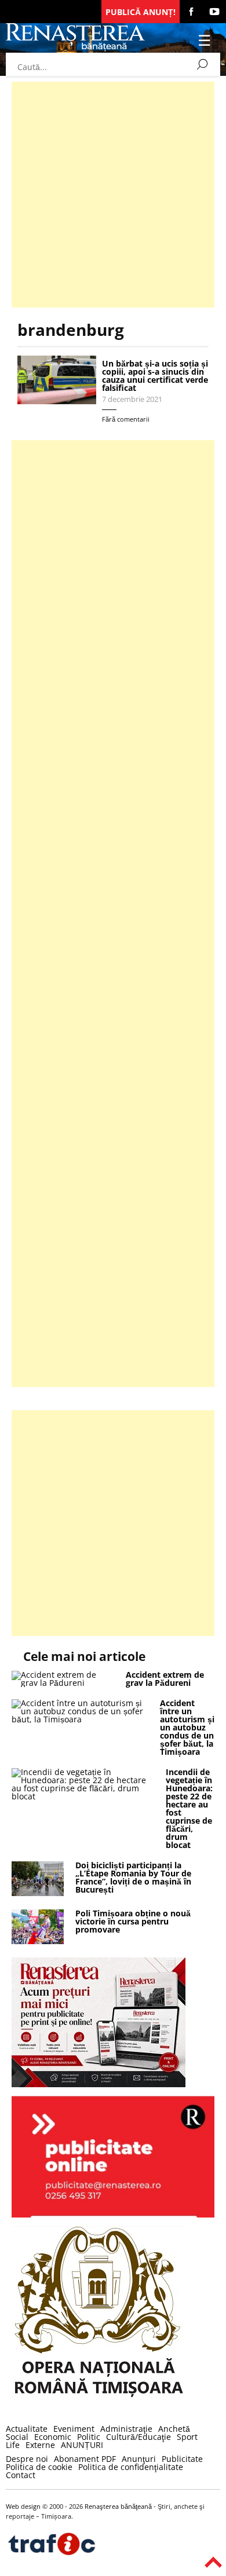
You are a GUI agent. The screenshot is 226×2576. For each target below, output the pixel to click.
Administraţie (126, 2429)
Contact (21, 2475)
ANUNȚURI (82, 2445)
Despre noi (27, 2459)
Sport (187, 2437)
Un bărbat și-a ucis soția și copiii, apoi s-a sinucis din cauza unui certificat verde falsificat (155, 376)
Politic (89, 2437)
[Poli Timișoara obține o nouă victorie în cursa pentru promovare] (38, 1941)
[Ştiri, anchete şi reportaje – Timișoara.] (75, 48)
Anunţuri (139, 2459)
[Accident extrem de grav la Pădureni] (63, 1683)
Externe (40, 2445)
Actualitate (27, 2429)
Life (13, 2445)
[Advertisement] (113, 195)
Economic (53, 2437)
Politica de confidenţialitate (131, 2467)
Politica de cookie (39, 2467)
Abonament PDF (85, 2459)
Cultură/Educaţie (138, 2437)
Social (17, 2437)
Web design (23, 2506)
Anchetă (174, 2429)
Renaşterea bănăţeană (118, 2506)
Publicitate (182, 2459)
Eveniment (74, 2429)
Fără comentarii (126, 419)
